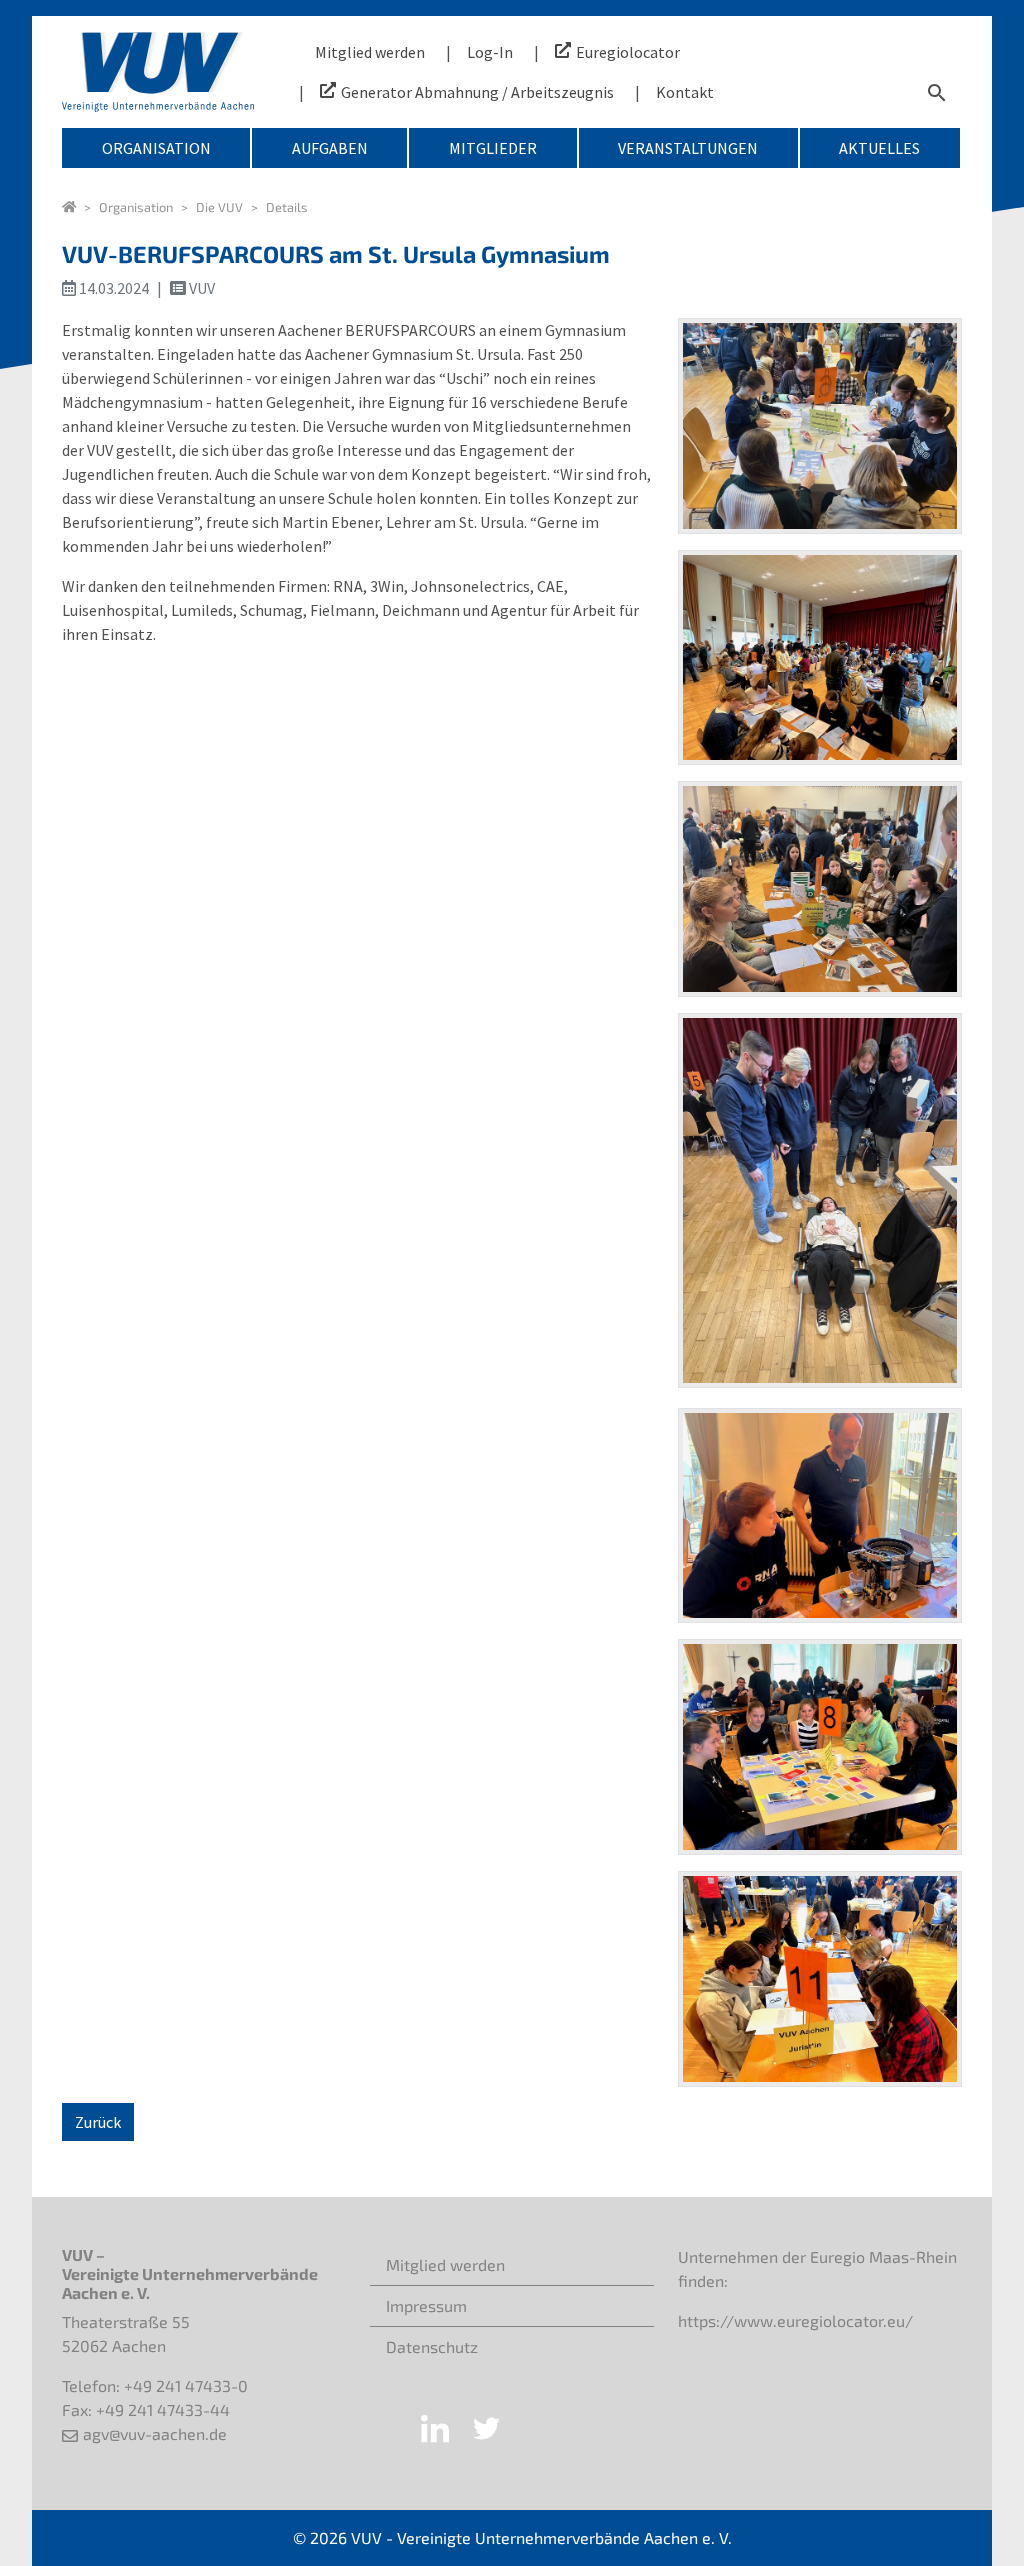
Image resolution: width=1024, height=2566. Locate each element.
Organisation (156, 148)
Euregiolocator (628, 52)
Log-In (490, 52)
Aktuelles (879, 148)
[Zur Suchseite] (937, 92)
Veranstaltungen (688, 148)
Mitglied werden (370, 52)
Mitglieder (493, 148)
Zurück (98, 2122)
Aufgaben (330, 148)
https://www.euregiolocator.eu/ (795, 2320)
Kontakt (685, 92)
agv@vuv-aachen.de (155, 2433)
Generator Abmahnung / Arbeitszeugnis (477, 92)
